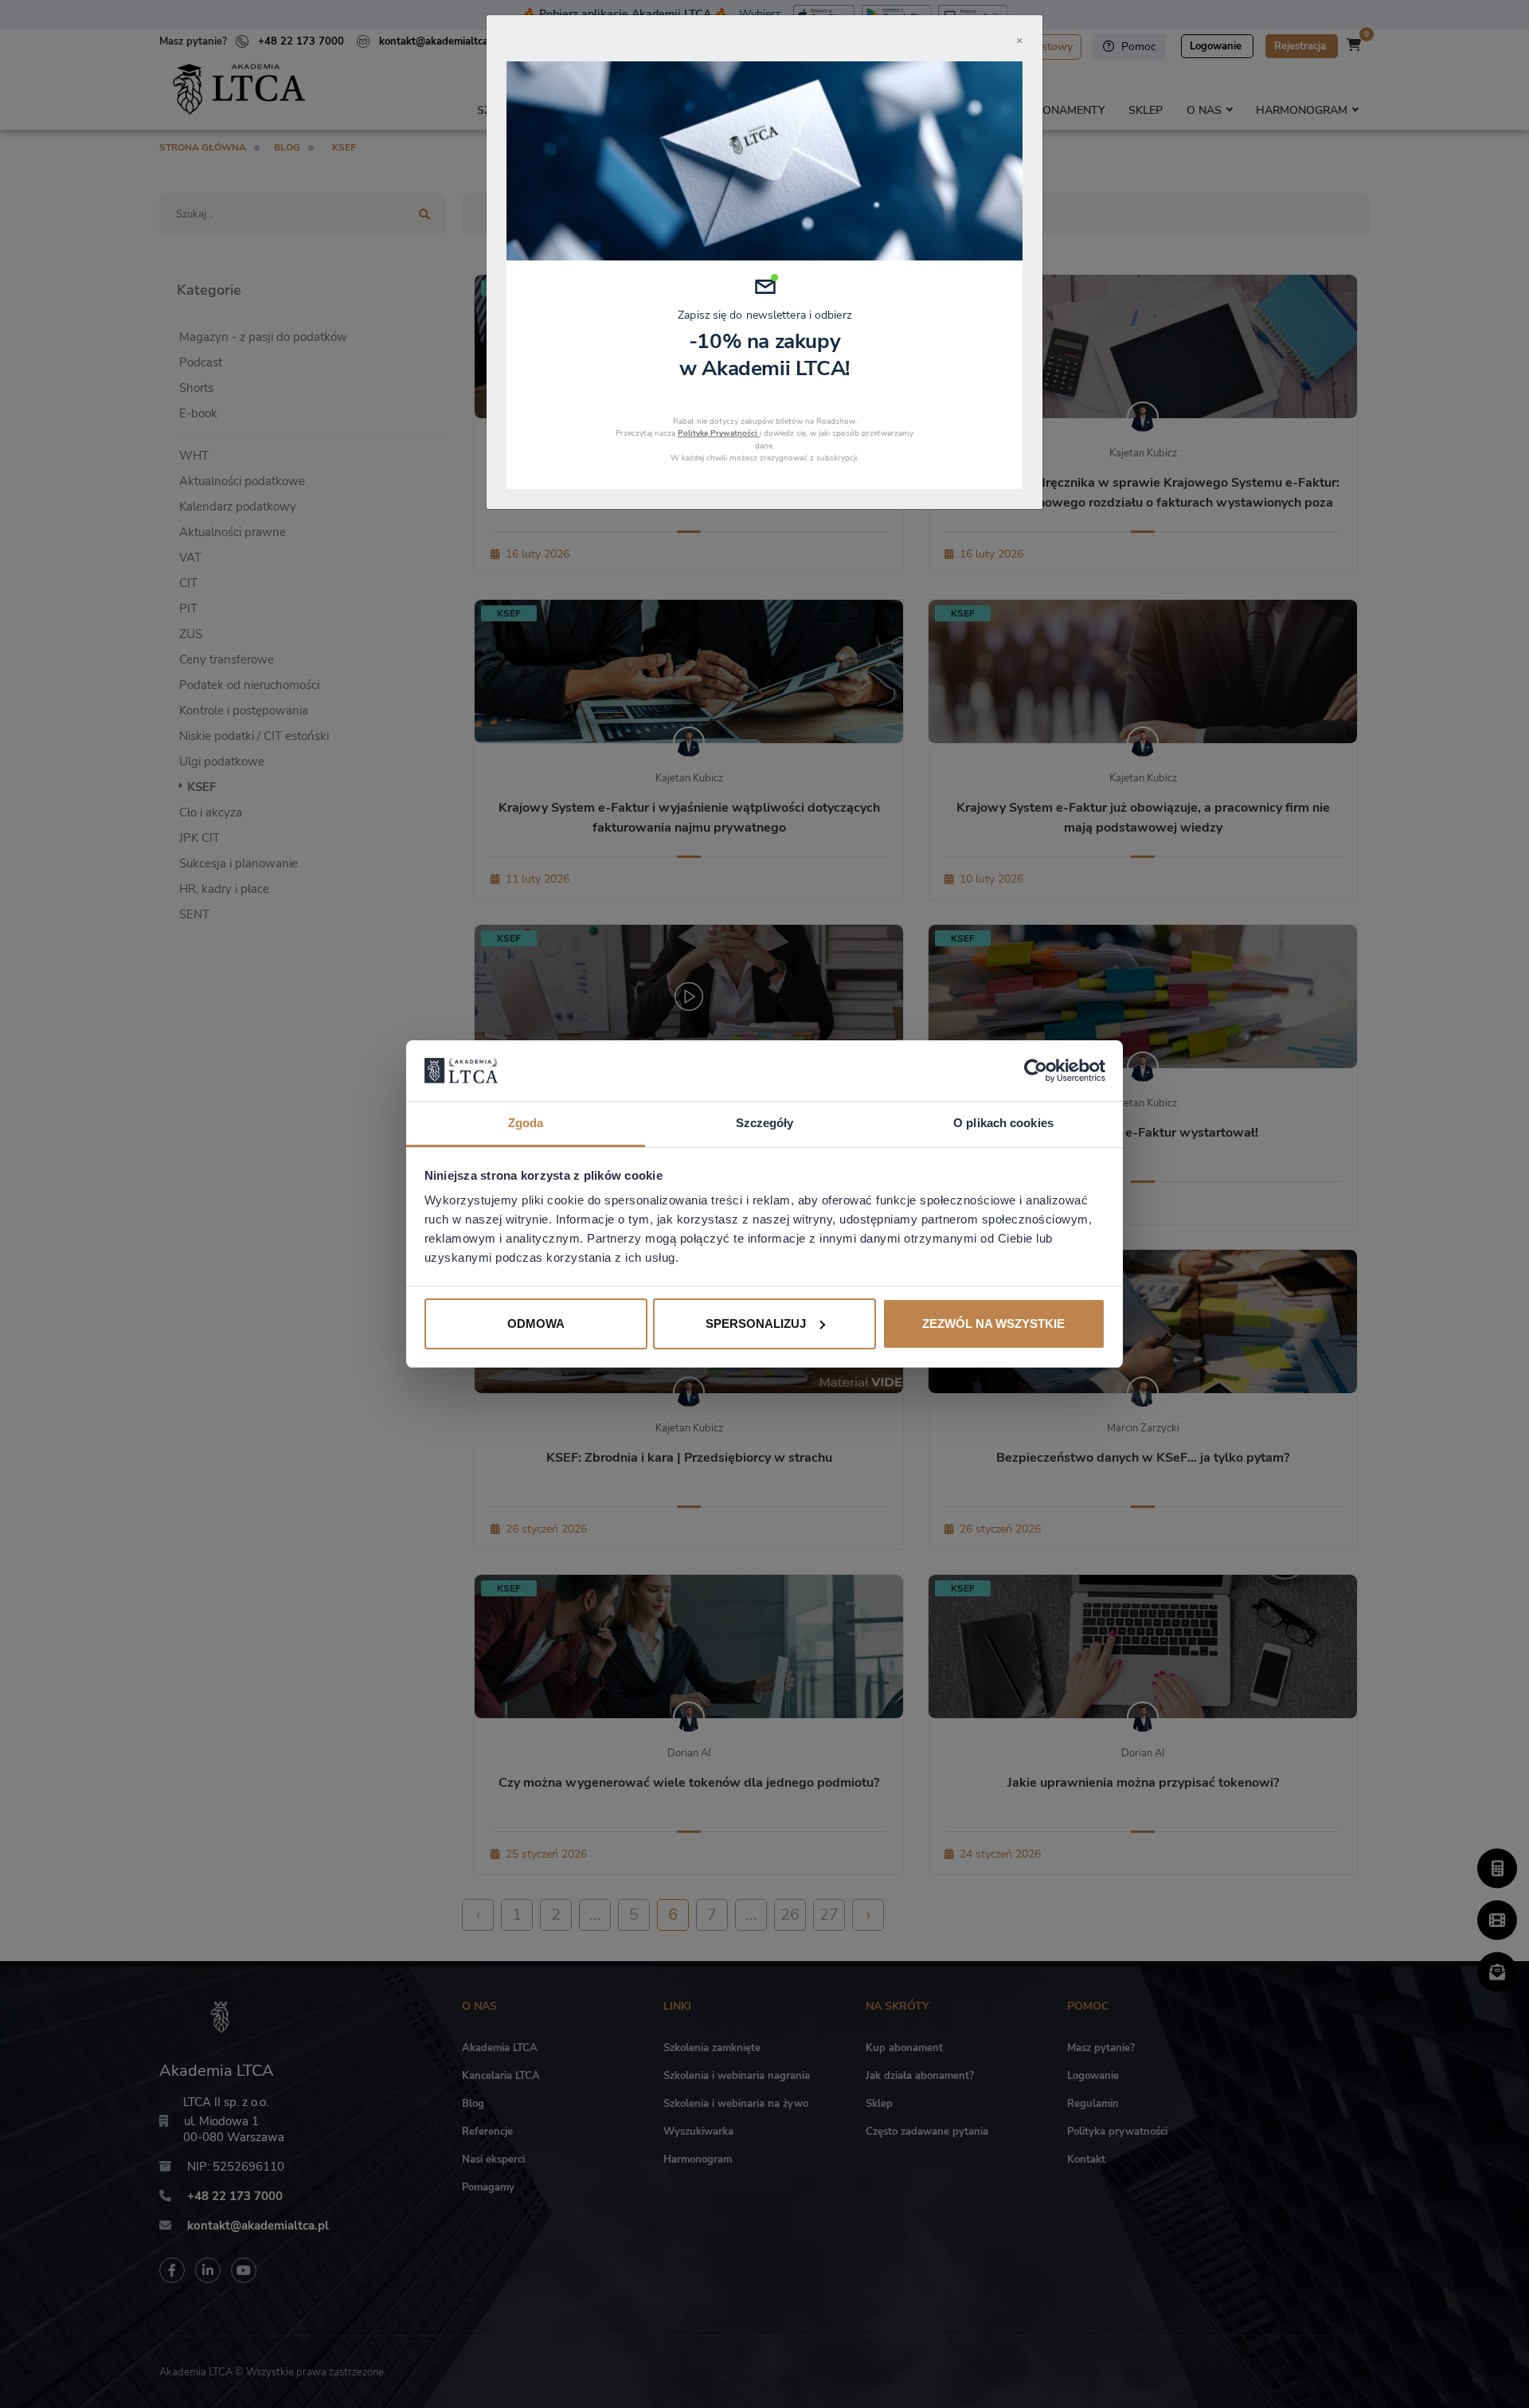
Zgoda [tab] (526, 1123)
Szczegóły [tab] (765, 1123)
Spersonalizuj (756, 1323)
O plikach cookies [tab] (1003, 1123)
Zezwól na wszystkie (993, 1323)
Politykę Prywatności (719, 433)
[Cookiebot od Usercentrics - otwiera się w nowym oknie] (1036, 1071)
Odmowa (536, 1323)
